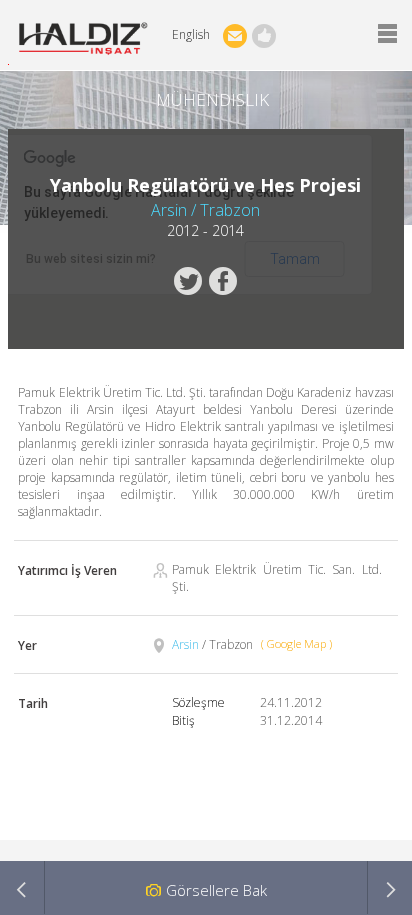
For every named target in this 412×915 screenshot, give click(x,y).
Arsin (187, 644)
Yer (27, 645)
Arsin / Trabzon (205, 210)
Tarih (33, 703)
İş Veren (67, 570)
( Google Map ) (296, 643)
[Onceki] (22, 887)
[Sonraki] (389, 887)
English (191, 34)
